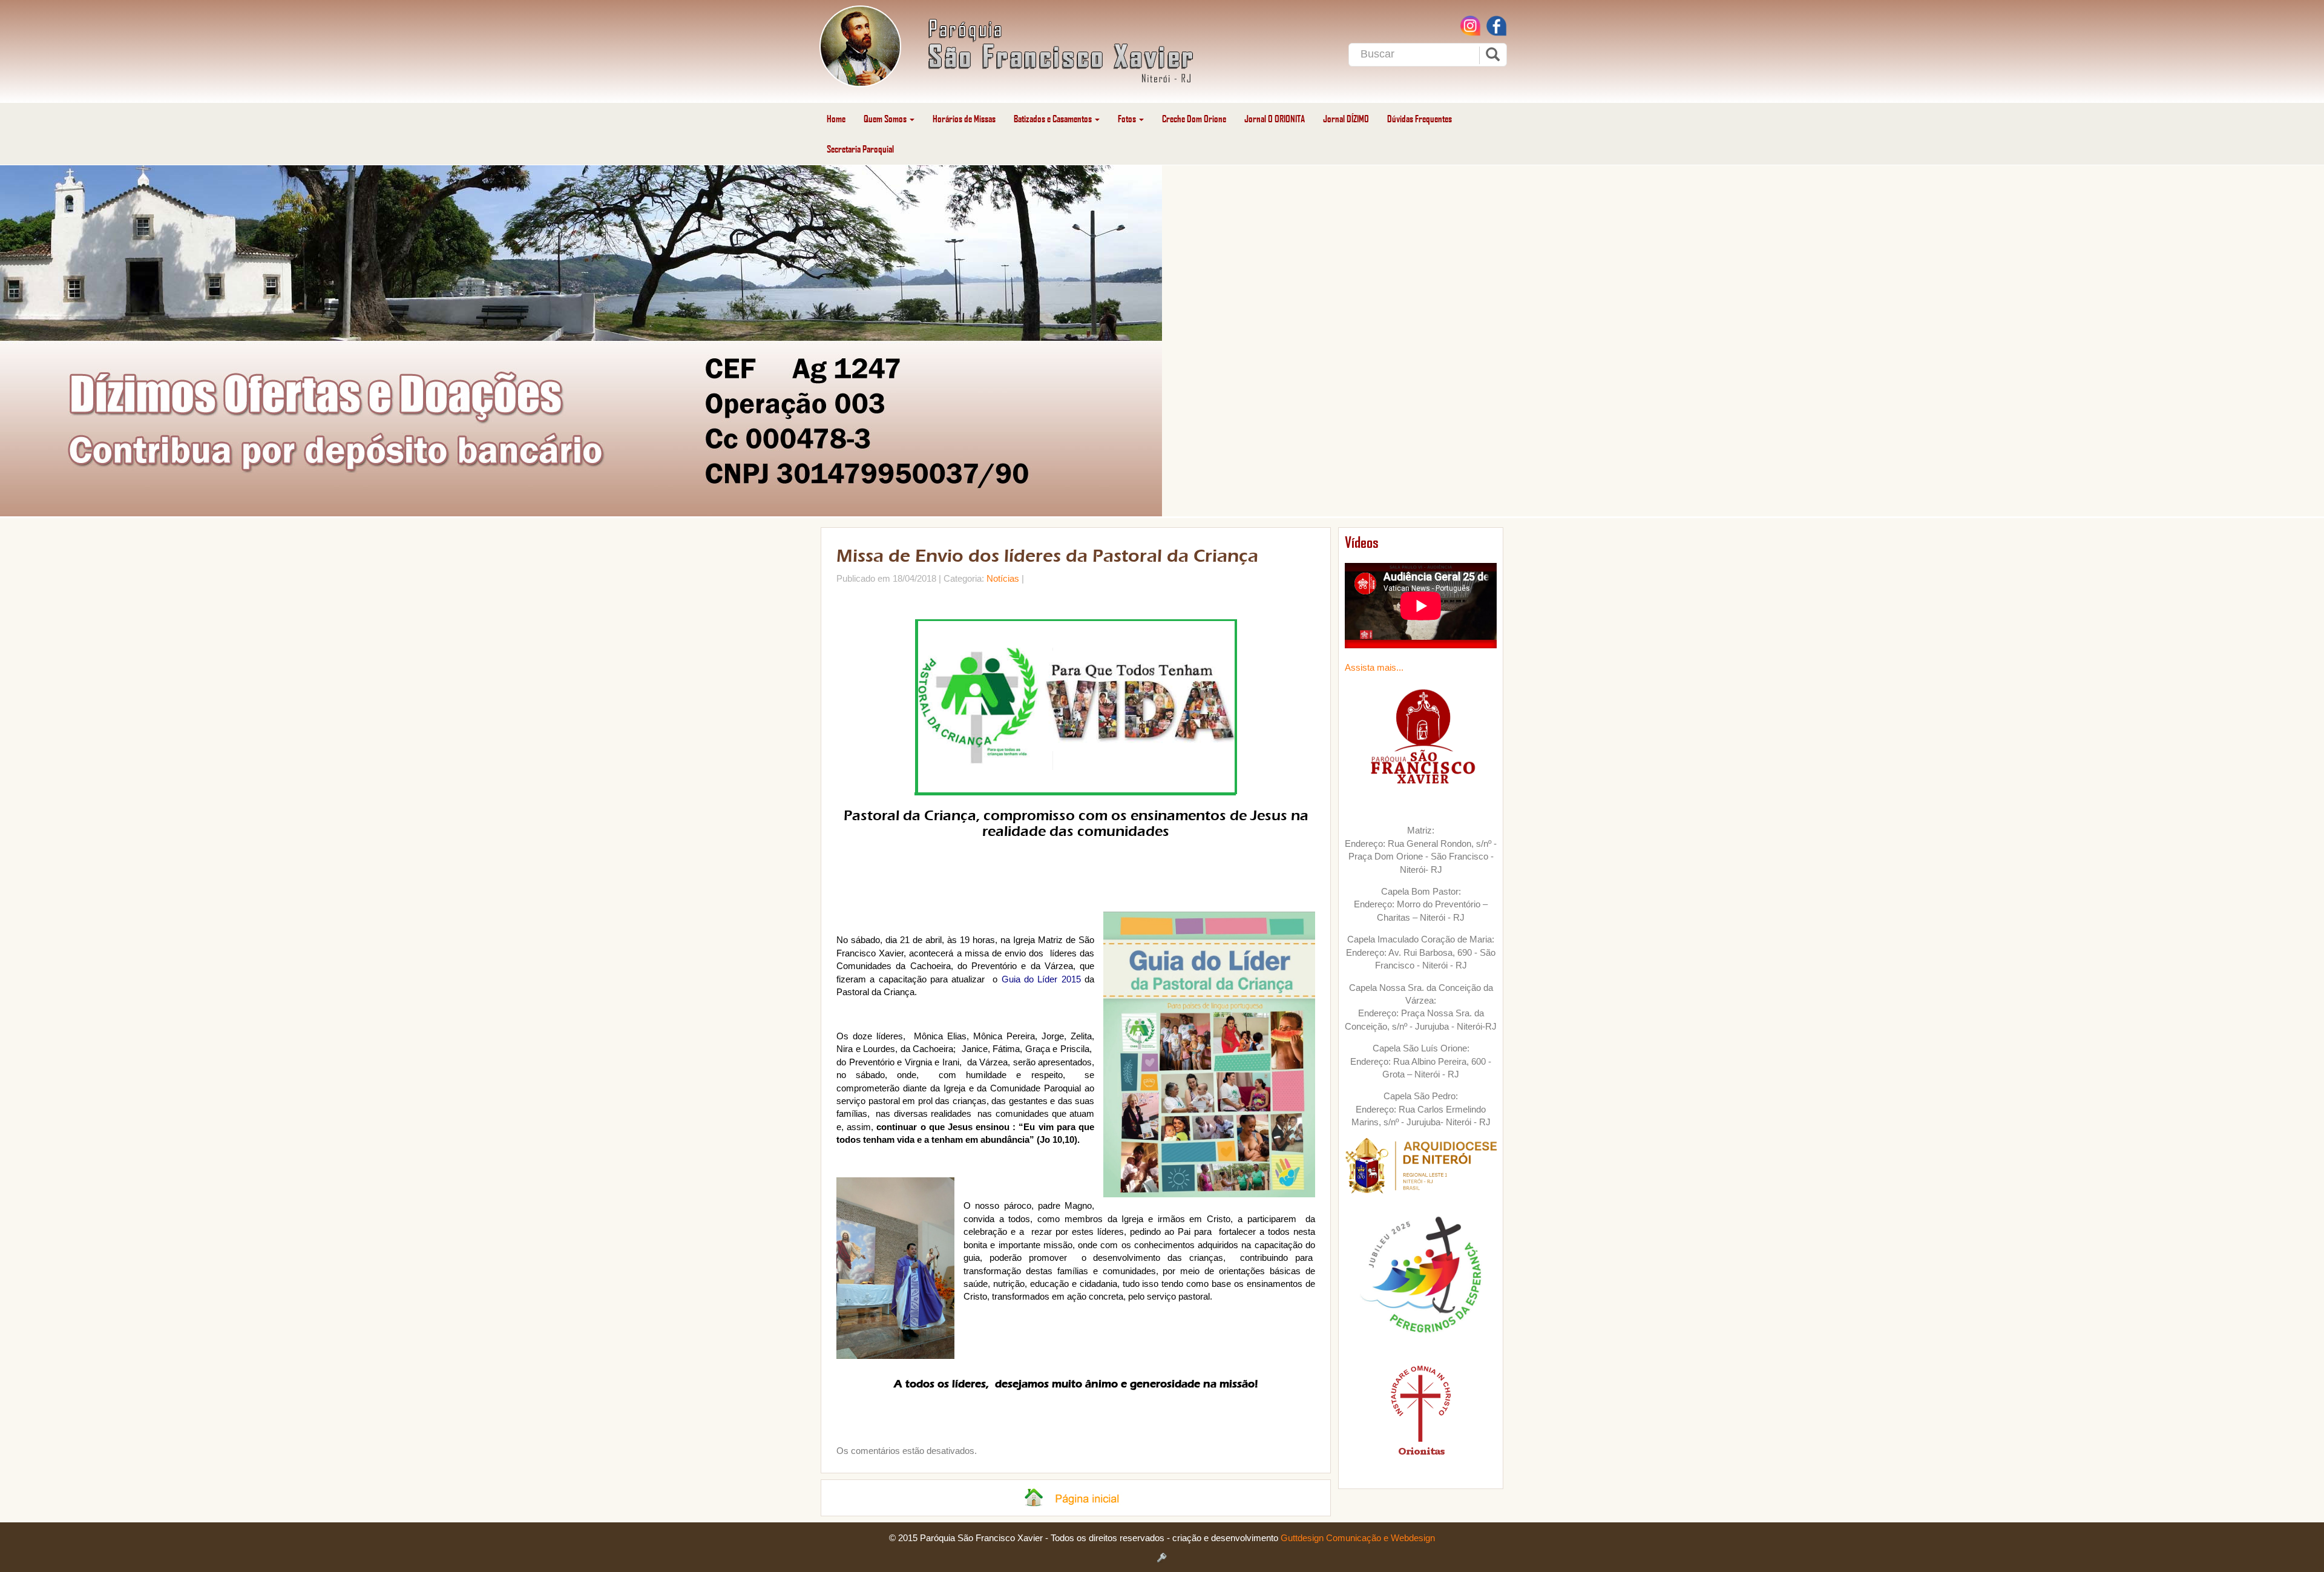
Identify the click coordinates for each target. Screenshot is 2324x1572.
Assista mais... (1374, 667)
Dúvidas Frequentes (1420, 118)
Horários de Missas (964, 118)
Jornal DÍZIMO (1346, 118)
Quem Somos (886, 118)
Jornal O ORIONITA (1275, 118)
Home (836, 118)
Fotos (1128, 118)
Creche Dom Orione (1194, 118)
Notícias (1003, 578)
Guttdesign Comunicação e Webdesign (1358, 1538)
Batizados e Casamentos (1054, 118)
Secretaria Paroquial (860, 149)
